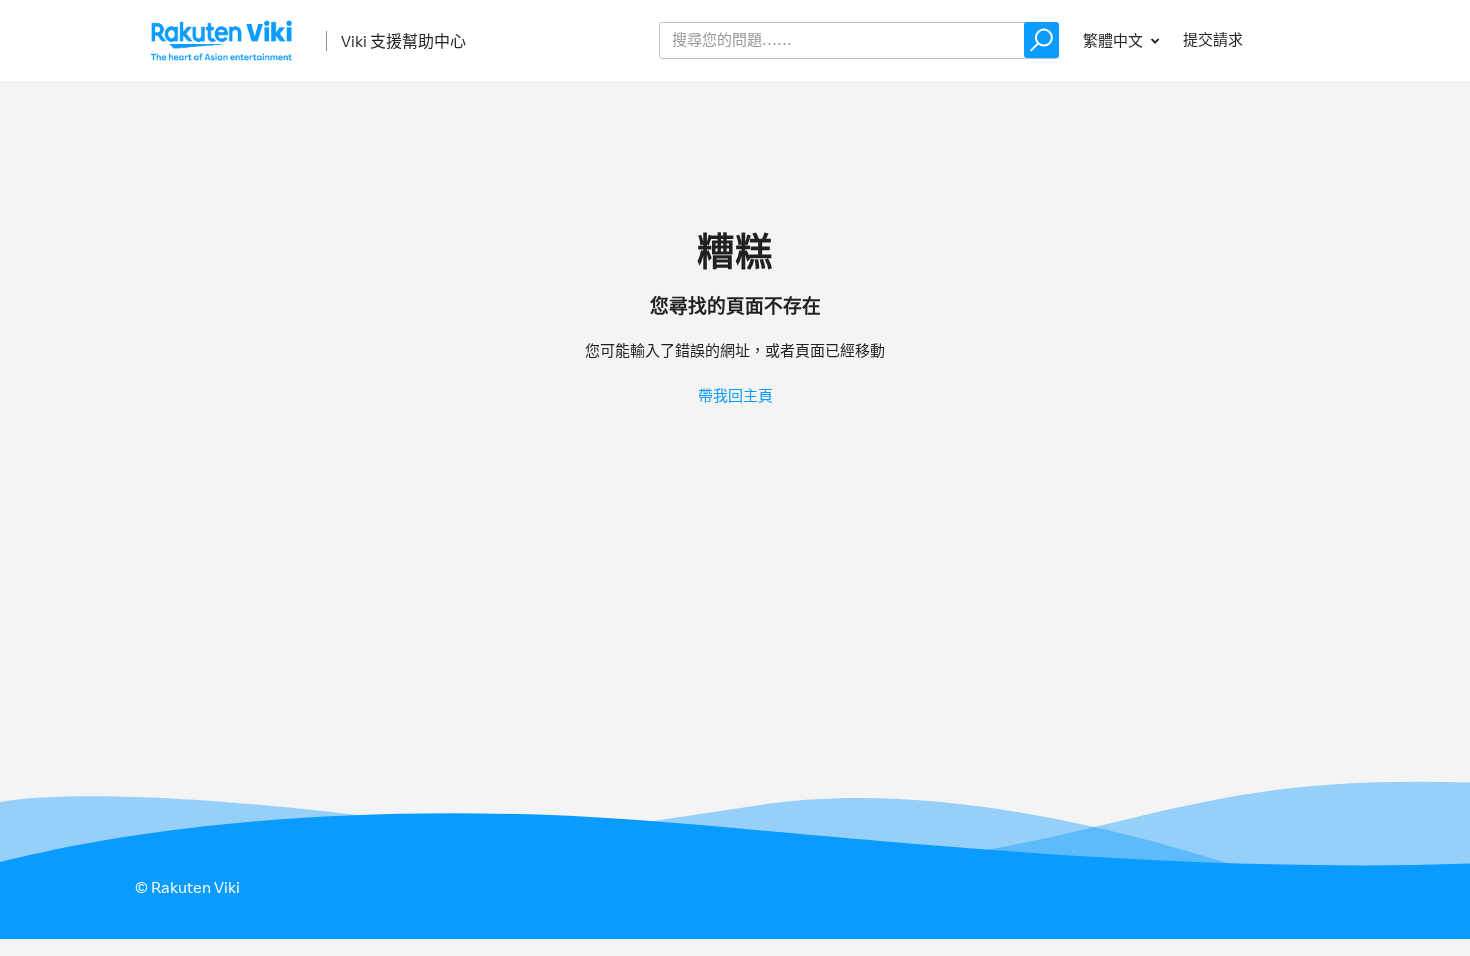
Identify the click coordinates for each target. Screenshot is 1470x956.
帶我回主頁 (735, 395)
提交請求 (1213, 39)
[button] (1041, 40)
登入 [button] (1301, 39)
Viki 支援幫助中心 (403, 41)
